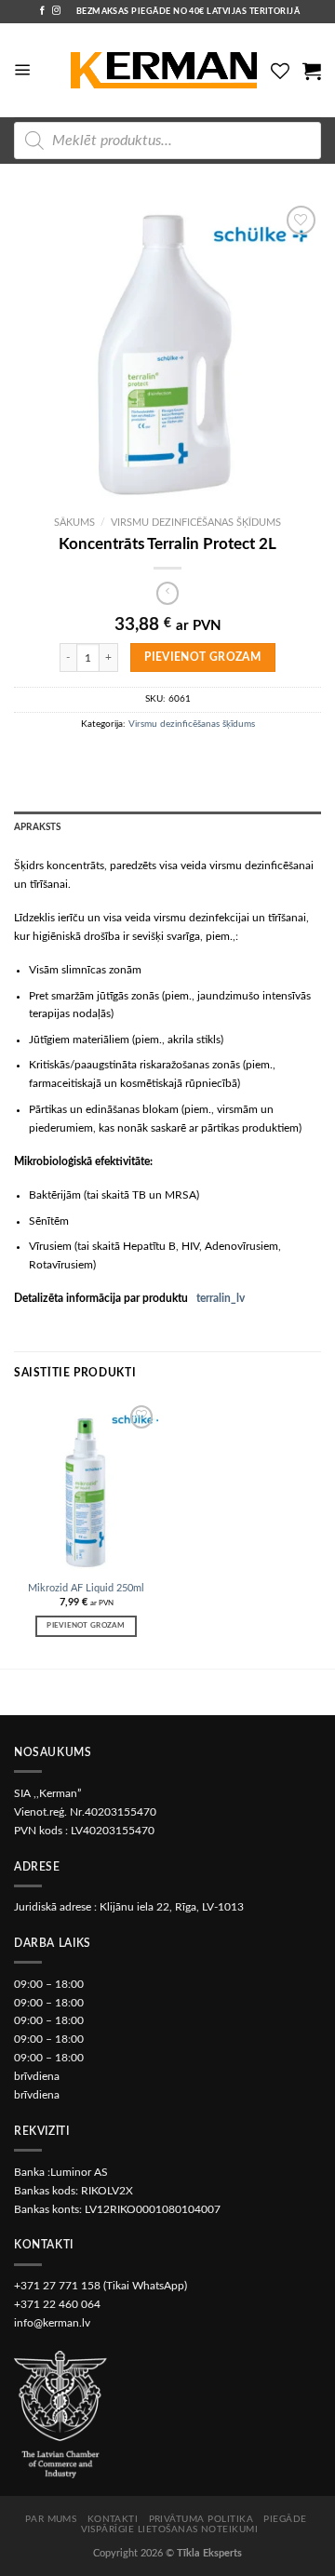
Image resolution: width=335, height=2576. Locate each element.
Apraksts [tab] (38, 827)
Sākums (74, 523)
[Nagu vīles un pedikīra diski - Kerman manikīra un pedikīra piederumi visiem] (164, 71)
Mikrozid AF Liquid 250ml (86, 1588)
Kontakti (113, 2519)
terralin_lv (221, 1298)
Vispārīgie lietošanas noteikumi (170, 2529)
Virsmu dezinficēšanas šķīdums (196, 523)
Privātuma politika (201, 2519)
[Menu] (23, 70)
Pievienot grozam (202, 657)
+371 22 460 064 (57, 2304)
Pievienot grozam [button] (86, 1625)
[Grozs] (312, 71)
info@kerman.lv (52, 2323)
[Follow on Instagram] (56, 11)
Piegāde (285, 2519)
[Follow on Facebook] (42, 11)
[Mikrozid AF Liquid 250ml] (86, 1487)
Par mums (51, 2519)
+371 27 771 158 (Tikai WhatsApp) (100, 2286)
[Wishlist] (280, 71)
